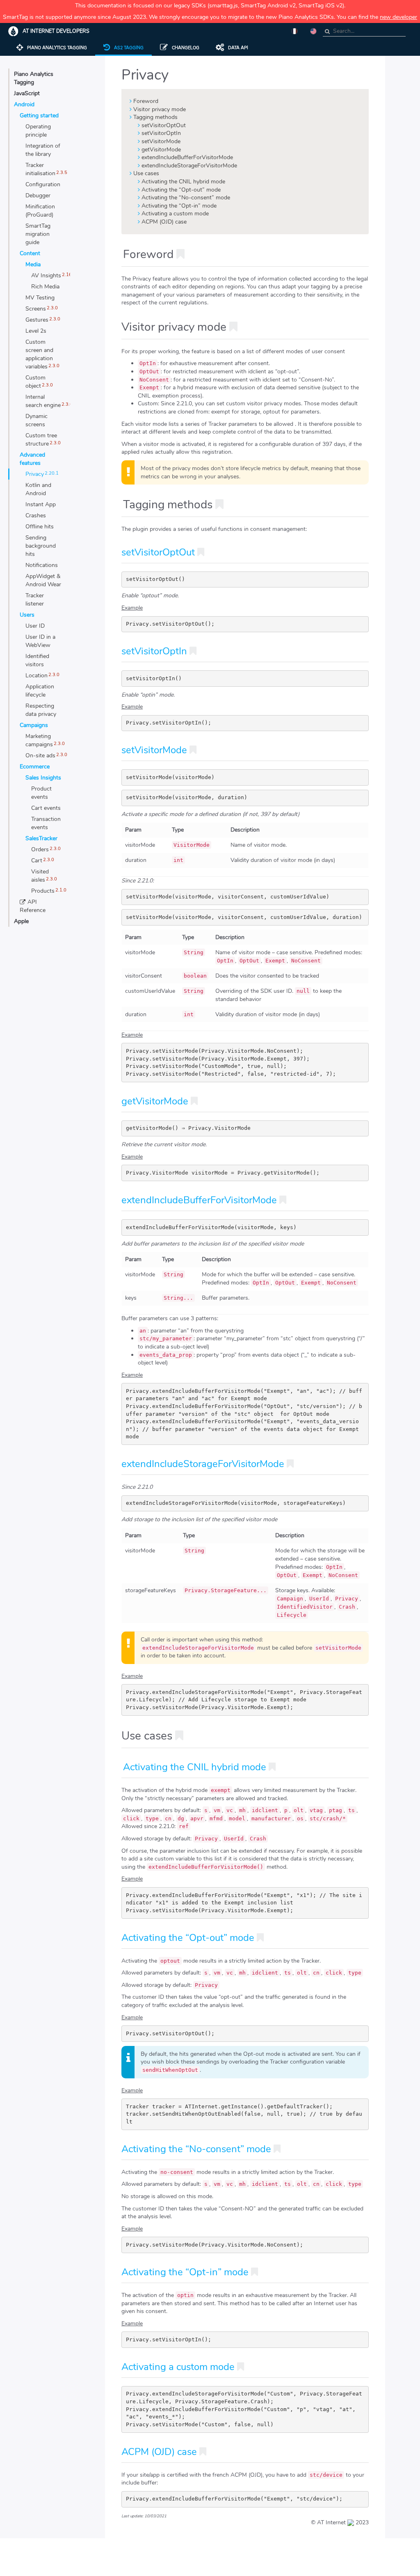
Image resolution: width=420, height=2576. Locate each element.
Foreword (146, 101)
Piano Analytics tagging (57, 48)
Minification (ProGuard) (40, 211)
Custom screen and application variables (39, 354)
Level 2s (36, 331)
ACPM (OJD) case (164, 222)
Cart (37, 861)
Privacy (35, 474)
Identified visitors (37, 660)
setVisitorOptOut (164, 125)
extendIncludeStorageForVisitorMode (189, 166)
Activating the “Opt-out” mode (181, 190)
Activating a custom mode (175, 214)
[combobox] (364, 31)
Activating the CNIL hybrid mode (183, 182)
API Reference (33, 906)
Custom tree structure (41, 440)
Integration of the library (43, 150)
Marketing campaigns (39, 740)
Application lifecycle (40, 691)
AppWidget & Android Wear (43, 580)
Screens (36, 309)
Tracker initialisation (40, 169)
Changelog (186, 48)
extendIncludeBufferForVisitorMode (187, 157)
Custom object (35, 382)
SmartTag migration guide (38, 234)
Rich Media (45, 287)
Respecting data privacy (41, 710)
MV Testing (40, 298)
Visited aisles (40, 876)
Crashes (36, 515)
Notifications (42, 565)
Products (43, 891)
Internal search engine (43, 401)
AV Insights (46, 275)
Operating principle (38, 131)
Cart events (46, 808)
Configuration (43, 184)
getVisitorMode (161, 150)
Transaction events (46, 823)
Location (37, 675)
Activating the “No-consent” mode (186, 198)
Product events (41, 793)
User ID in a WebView (40, 641)
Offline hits (40, 527)
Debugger (38, 195)
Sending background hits (41, 546)
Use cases (146, 173)
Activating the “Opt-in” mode (179, 206)
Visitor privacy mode (160, 109)
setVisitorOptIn (161, 133)
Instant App (41, 504)
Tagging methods (155, 117)
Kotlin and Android (38, 489)
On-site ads (40, 755)
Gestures (37, 320)
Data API (238, 48)
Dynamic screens (37, 420)
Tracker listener (35, 600)
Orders (40, 849)
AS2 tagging (129, 48)
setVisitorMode (161, 141)
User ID (35, 626)
